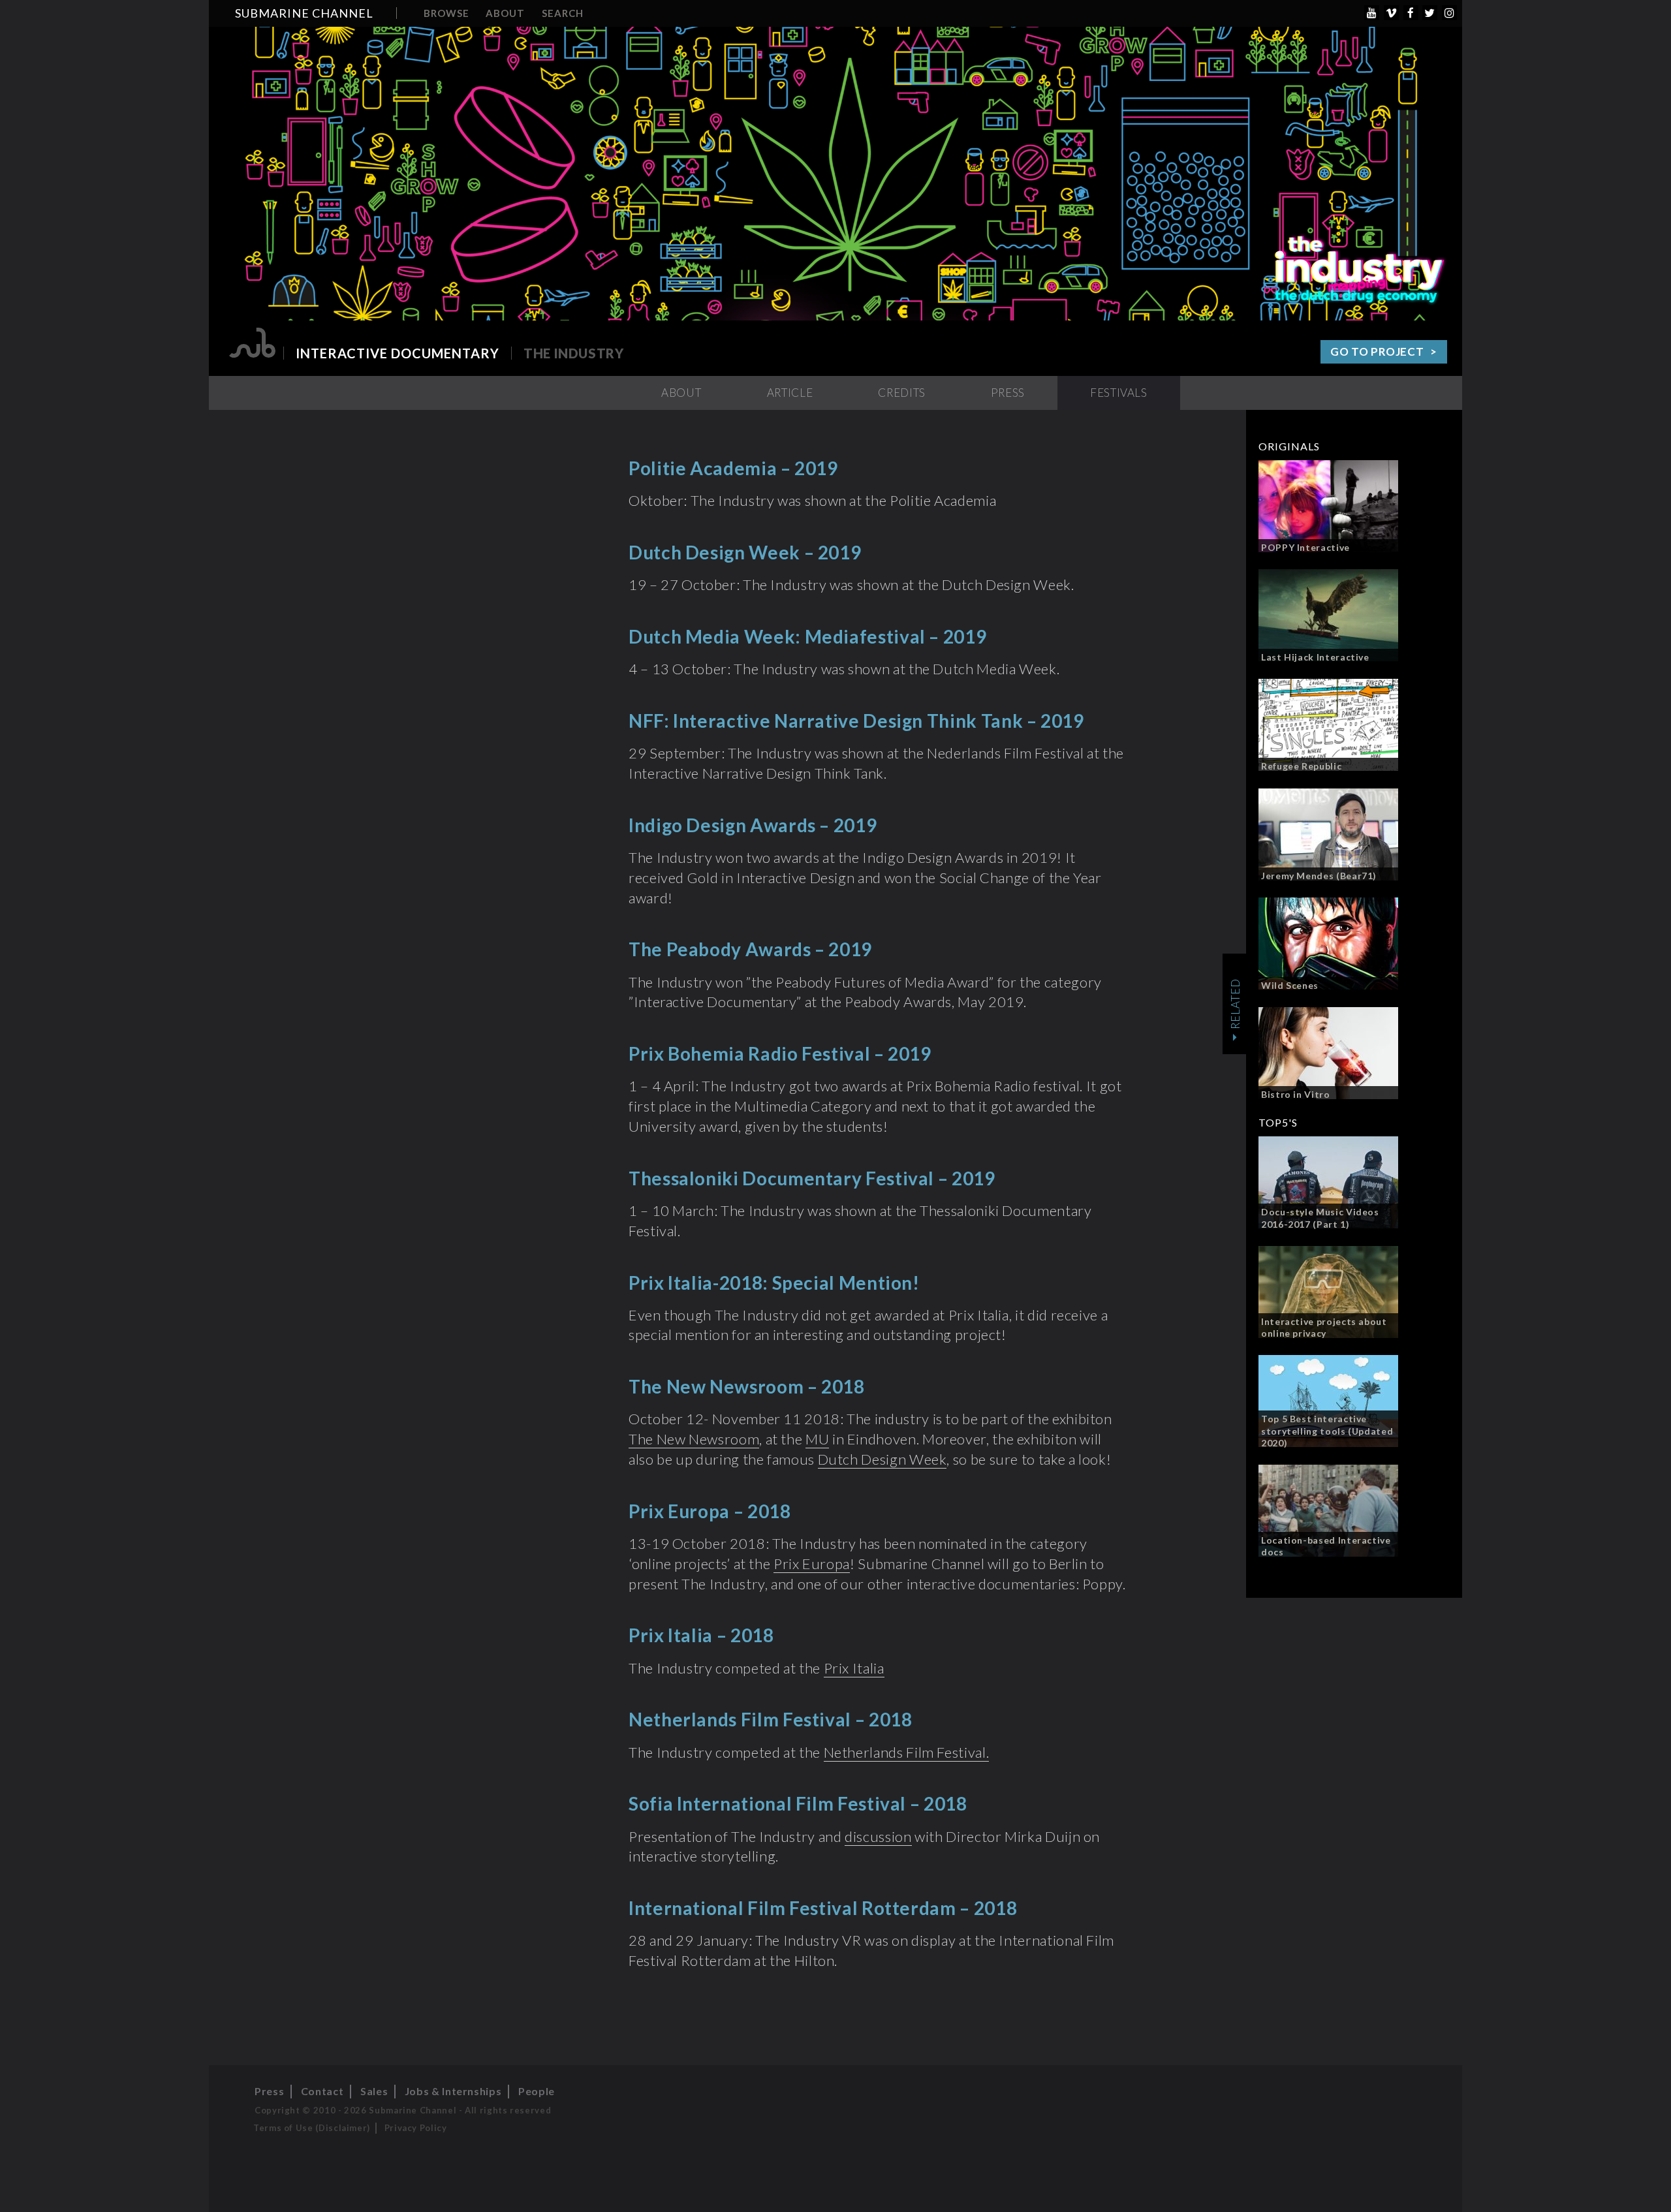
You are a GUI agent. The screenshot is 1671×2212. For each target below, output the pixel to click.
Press (1008, 393)
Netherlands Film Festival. (907, 1752)
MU (817, 1439)
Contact (322, 2091)
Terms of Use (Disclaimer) (312, 2128)
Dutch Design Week (882, 1459)
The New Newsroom (694, 1439)
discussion (878, 1836)
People (537, 2091)
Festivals (1119, 393)
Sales (374, 2091)
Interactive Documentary (398, 353)
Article (790, 393)
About (505, 13)
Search (563, 13)
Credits (901, 393)
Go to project (1377, 351)
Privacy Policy (416, 2128)
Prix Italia (854, 1668)
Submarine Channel (304, 13)
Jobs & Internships (453, 2091)
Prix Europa (812, 1564)
